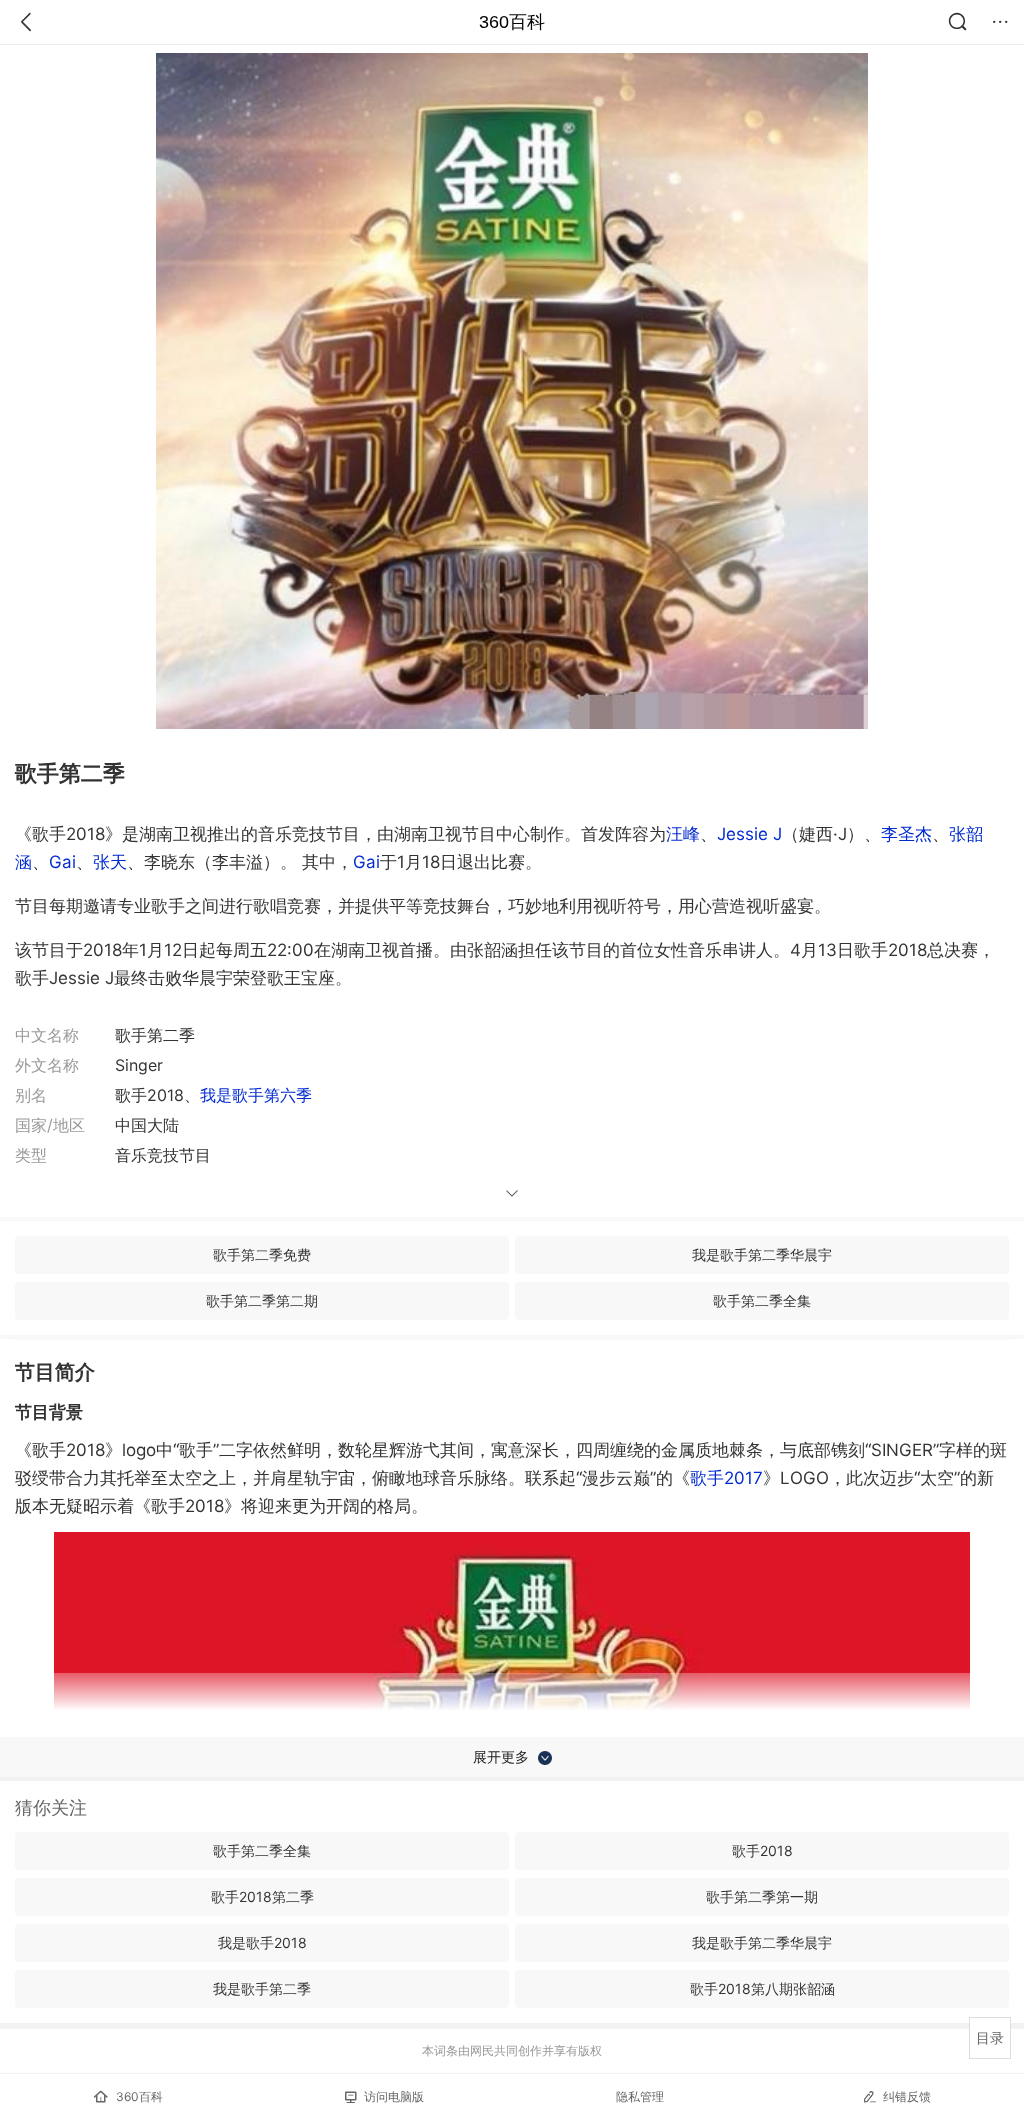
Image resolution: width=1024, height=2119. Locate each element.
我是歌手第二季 (262, 1988)
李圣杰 (906, 834)
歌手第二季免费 (262, 1254)
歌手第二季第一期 (762, 1896)
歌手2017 (726, 1478)
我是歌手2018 (262, 1942)
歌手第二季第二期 (262, 1300)
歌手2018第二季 (262, 1896)
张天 (110, 862)
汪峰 (683, 834)
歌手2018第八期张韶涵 (762, 1988)
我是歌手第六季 (256, 1095)
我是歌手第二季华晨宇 (762, 1254)
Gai (62, 862)
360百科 (512, 22)
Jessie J (749, 834)
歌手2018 (762, 1850)
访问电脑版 (394, 2096)
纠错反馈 (907, 2096)
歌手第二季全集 (762, 1300)
